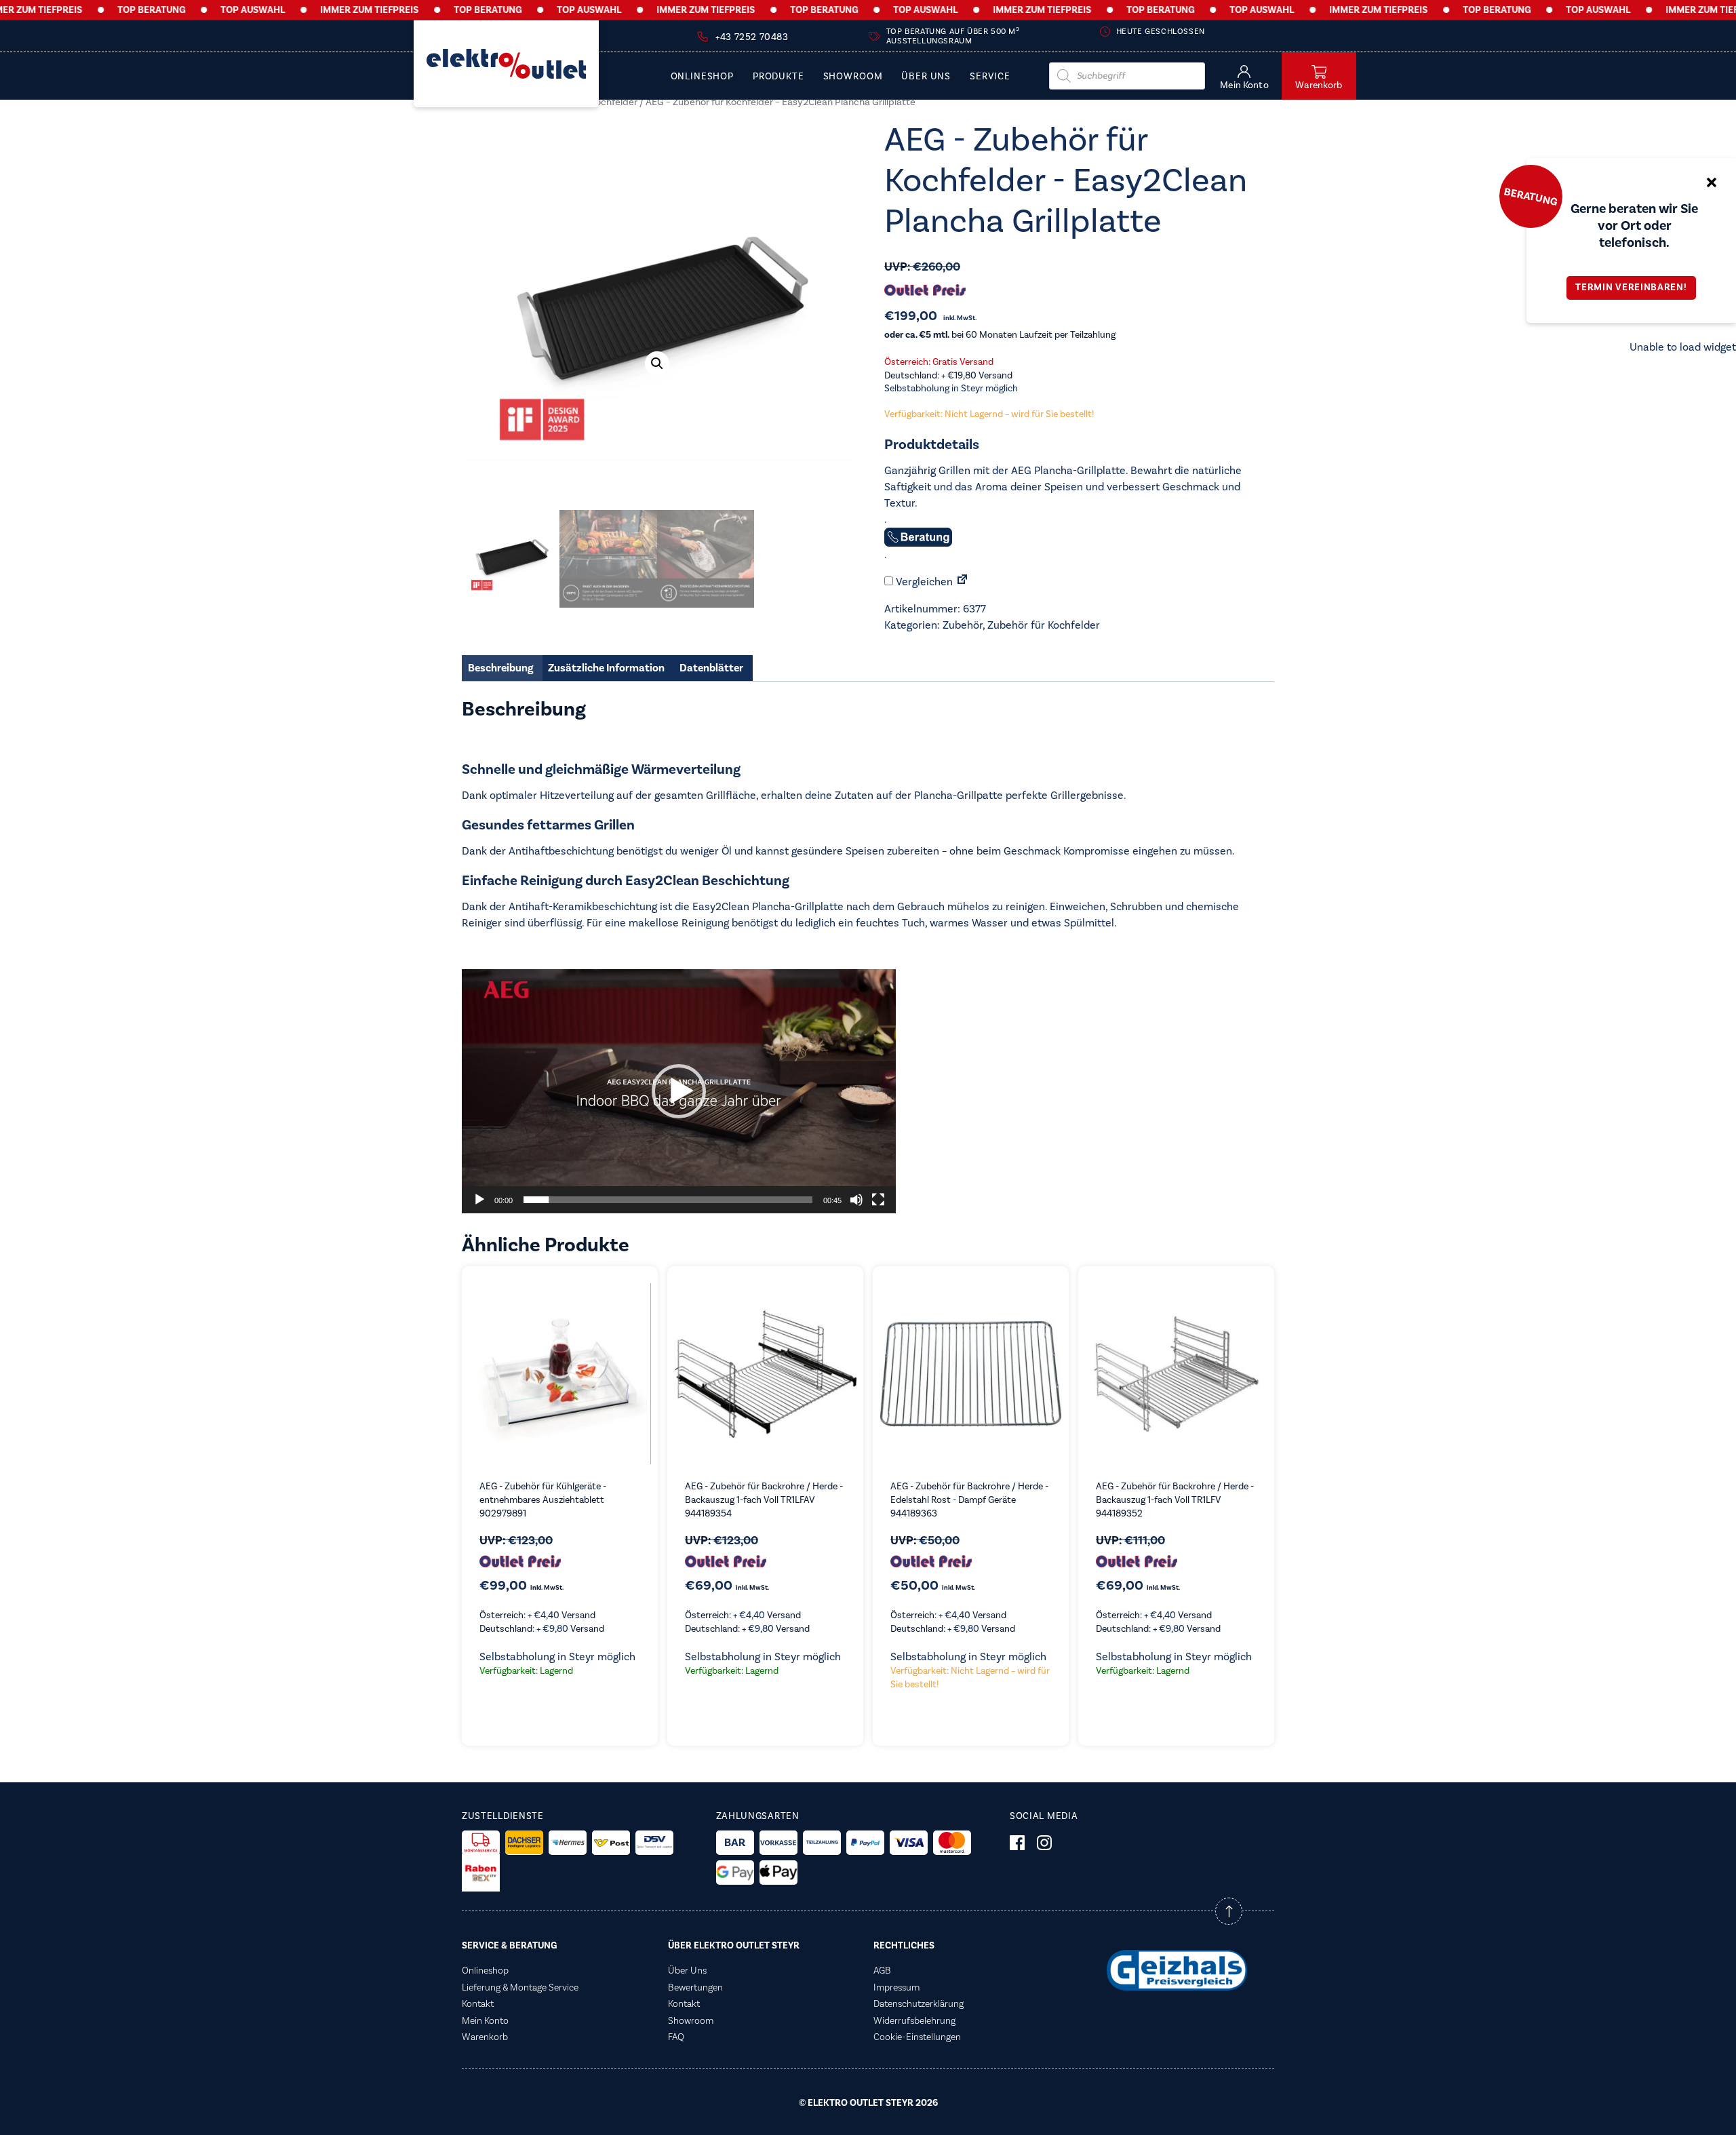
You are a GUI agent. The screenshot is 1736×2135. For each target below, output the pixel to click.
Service (990, 77)
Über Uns (926, 77)
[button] (657, 364)
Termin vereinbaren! (1631, 288)
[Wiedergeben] (479, 1200)
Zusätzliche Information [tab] (606, 668)
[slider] (668, 1200)
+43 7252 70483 (752, 37)
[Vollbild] (878, 1200)
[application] (679, 1091)
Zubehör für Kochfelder (1044, 625)
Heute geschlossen (1161, 32)
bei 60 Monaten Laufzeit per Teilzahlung (1000, 335)
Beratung (1531, 196)
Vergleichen (923, 582)
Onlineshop (702, 77)
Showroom (853, 77)
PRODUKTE (778, 77)
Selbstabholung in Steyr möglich (951, 389)
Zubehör (963, 625)
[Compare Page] (962, 582)
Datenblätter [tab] (711, 668)
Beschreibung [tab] (500, 668)
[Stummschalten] (856, 1200)
